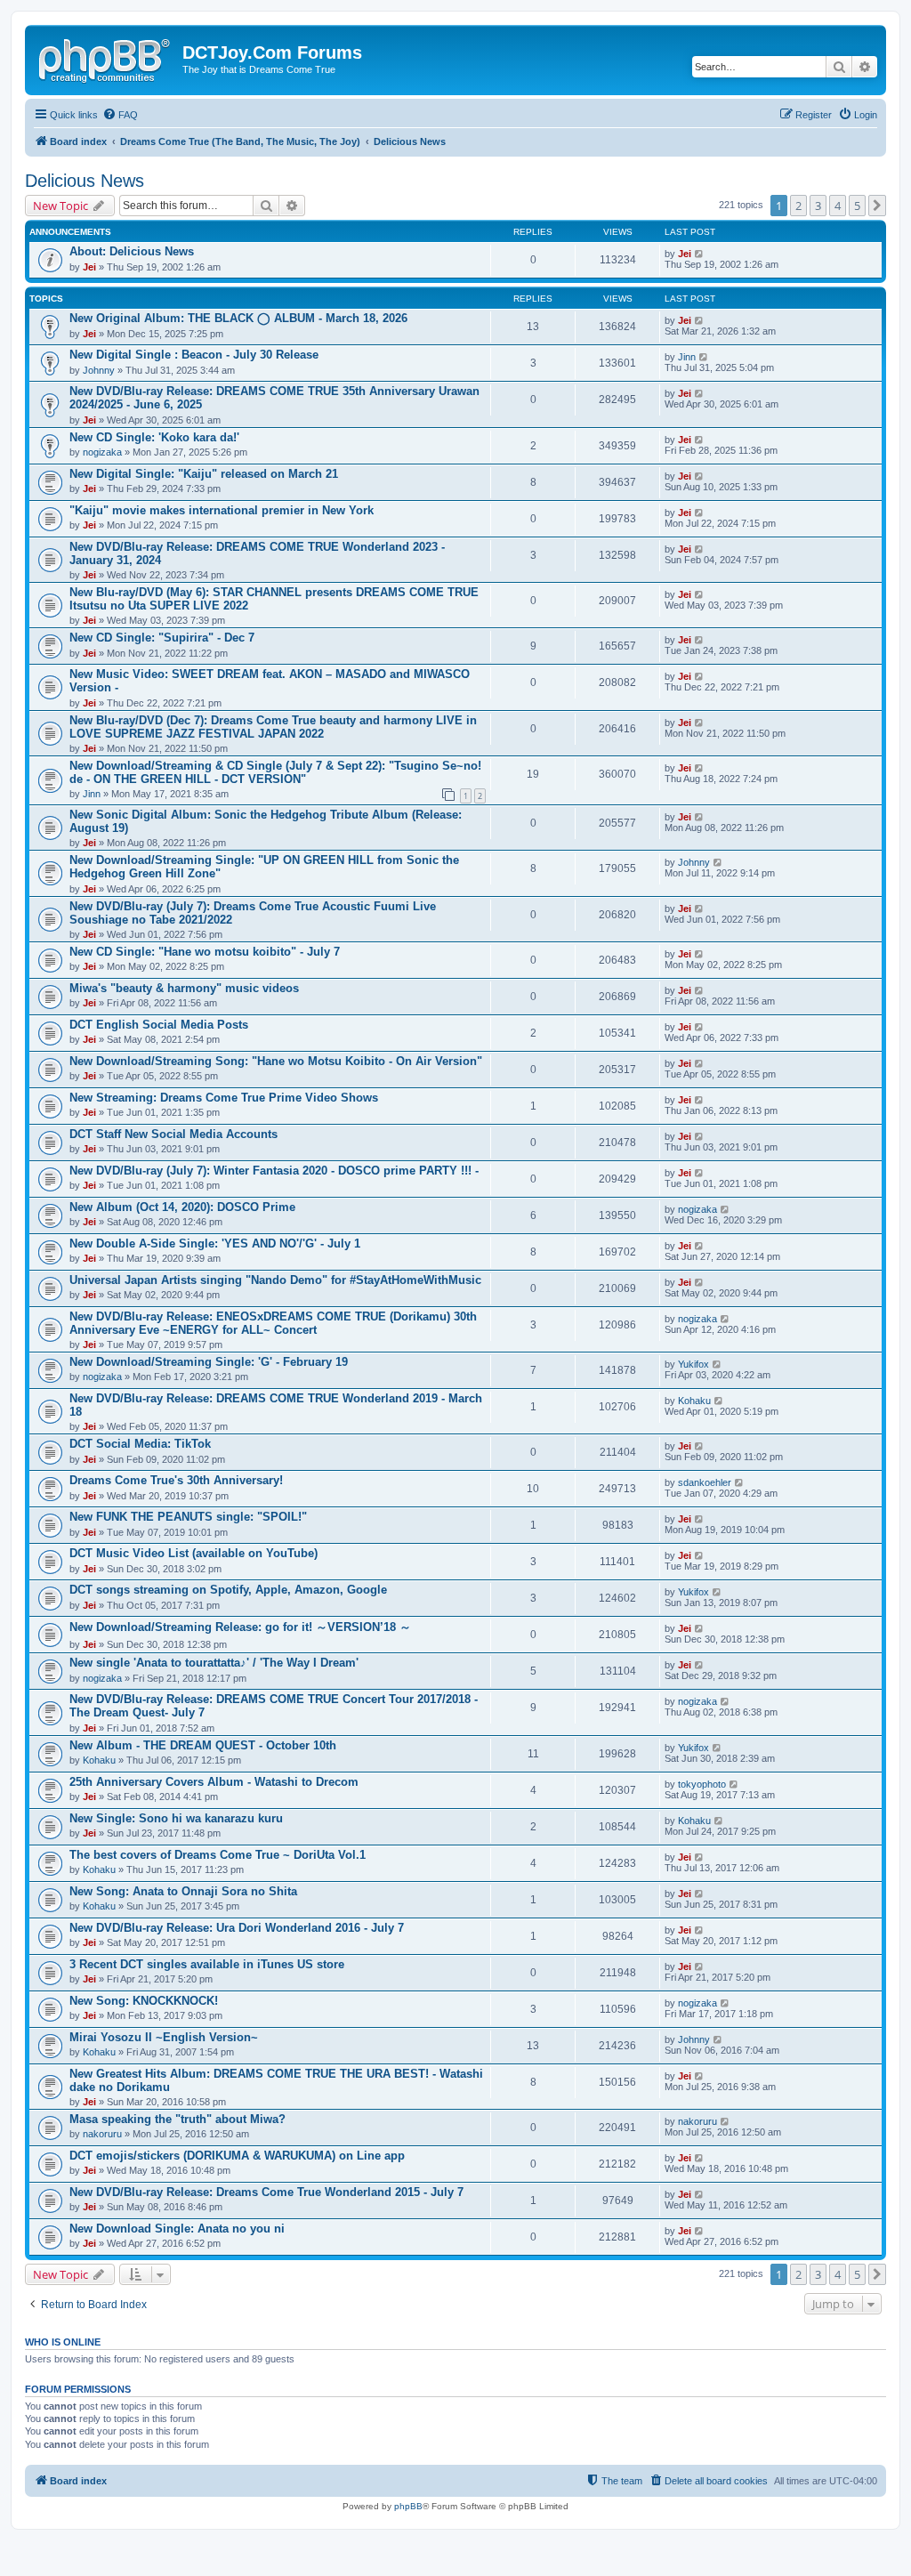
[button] (877, 206)
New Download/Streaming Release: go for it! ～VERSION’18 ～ (240, 1627)
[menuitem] (120, 115)
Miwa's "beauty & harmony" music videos (184, 988)
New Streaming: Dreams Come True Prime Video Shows (224, 1098)
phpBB (408, 2506)
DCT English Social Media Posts (159, 1025)
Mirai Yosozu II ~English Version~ (164, 2037)
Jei (89, 267)
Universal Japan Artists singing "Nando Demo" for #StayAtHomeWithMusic (275, 1280)
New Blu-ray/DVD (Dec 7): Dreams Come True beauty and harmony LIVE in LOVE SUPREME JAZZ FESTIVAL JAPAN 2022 (273, 727)
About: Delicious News (132, 251)
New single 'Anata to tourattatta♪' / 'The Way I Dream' (214, 1663)
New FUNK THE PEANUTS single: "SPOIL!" (188, 1517)
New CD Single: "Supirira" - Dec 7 (162, 638)
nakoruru (102, 2134)
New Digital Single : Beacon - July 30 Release (194, 355)
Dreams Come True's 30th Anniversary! (176, 1480)
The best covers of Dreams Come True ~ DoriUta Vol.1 (218, 1855)
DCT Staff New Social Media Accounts (173, 1134)
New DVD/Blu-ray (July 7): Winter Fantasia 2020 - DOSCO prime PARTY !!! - (274, 1171)
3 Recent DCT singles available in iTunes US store (207, 1964)
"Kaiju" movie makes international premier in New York (222, 510)
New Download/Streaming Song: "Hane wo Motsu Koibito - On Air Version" (276, 1061)
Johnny (99, 370)
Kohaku (694, 1401)
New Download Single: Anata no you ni (177, 2229)
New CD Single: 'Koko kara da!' (154, 437)
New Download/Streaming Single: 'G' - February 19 (209, 1362)
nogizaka (102, 452)
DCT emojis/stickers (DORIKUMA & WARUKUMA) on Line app (237, 2156)
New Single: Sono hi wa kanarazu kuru (176, 1818)
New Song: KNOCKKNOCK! (144, 2001)
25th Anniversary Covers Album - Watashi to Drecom (214, 1782)
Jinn (687, 357)
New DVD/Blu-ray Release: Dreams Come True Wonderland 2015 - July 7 (266, 2192)
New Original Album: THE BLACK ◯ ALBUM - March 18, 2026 (238, 318)
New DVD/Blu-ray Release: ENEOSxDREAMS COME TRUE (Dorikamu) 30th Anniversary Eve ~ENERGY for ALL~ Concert (273, 1323)
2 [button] (798, 206)
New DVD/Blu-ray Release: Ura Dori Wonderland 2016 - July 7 (237, 1928)
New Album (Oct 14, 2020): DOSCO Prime (182, 1207)
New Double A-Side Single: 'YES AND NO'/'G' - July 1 (215, 1244)
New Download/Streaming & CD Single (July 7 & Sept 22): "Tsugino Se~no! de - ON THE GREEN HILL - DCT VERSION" (275, 772)
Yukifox (693, 1364)
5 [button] (857, 206)
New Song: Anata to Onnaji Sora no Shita (183, 1891)
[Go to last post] (700, 254)
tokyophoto (702, 1784)
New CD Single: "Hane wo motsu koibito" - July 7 (205, 952)
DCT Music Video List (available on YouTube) (193, 1553)
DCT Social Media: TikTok (140, 1444)
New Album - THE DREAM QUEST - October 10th (203, 1745)
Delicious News (85, 181)
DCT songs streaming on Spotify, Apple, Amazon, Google (228, 1590)
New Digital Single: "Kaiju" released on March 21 (204, 474)
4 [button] (838, 206)
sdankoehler (705, 1482)
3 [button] (818, 206)
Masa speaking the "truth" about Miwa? (177, 2119)
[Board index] (106, 58)
